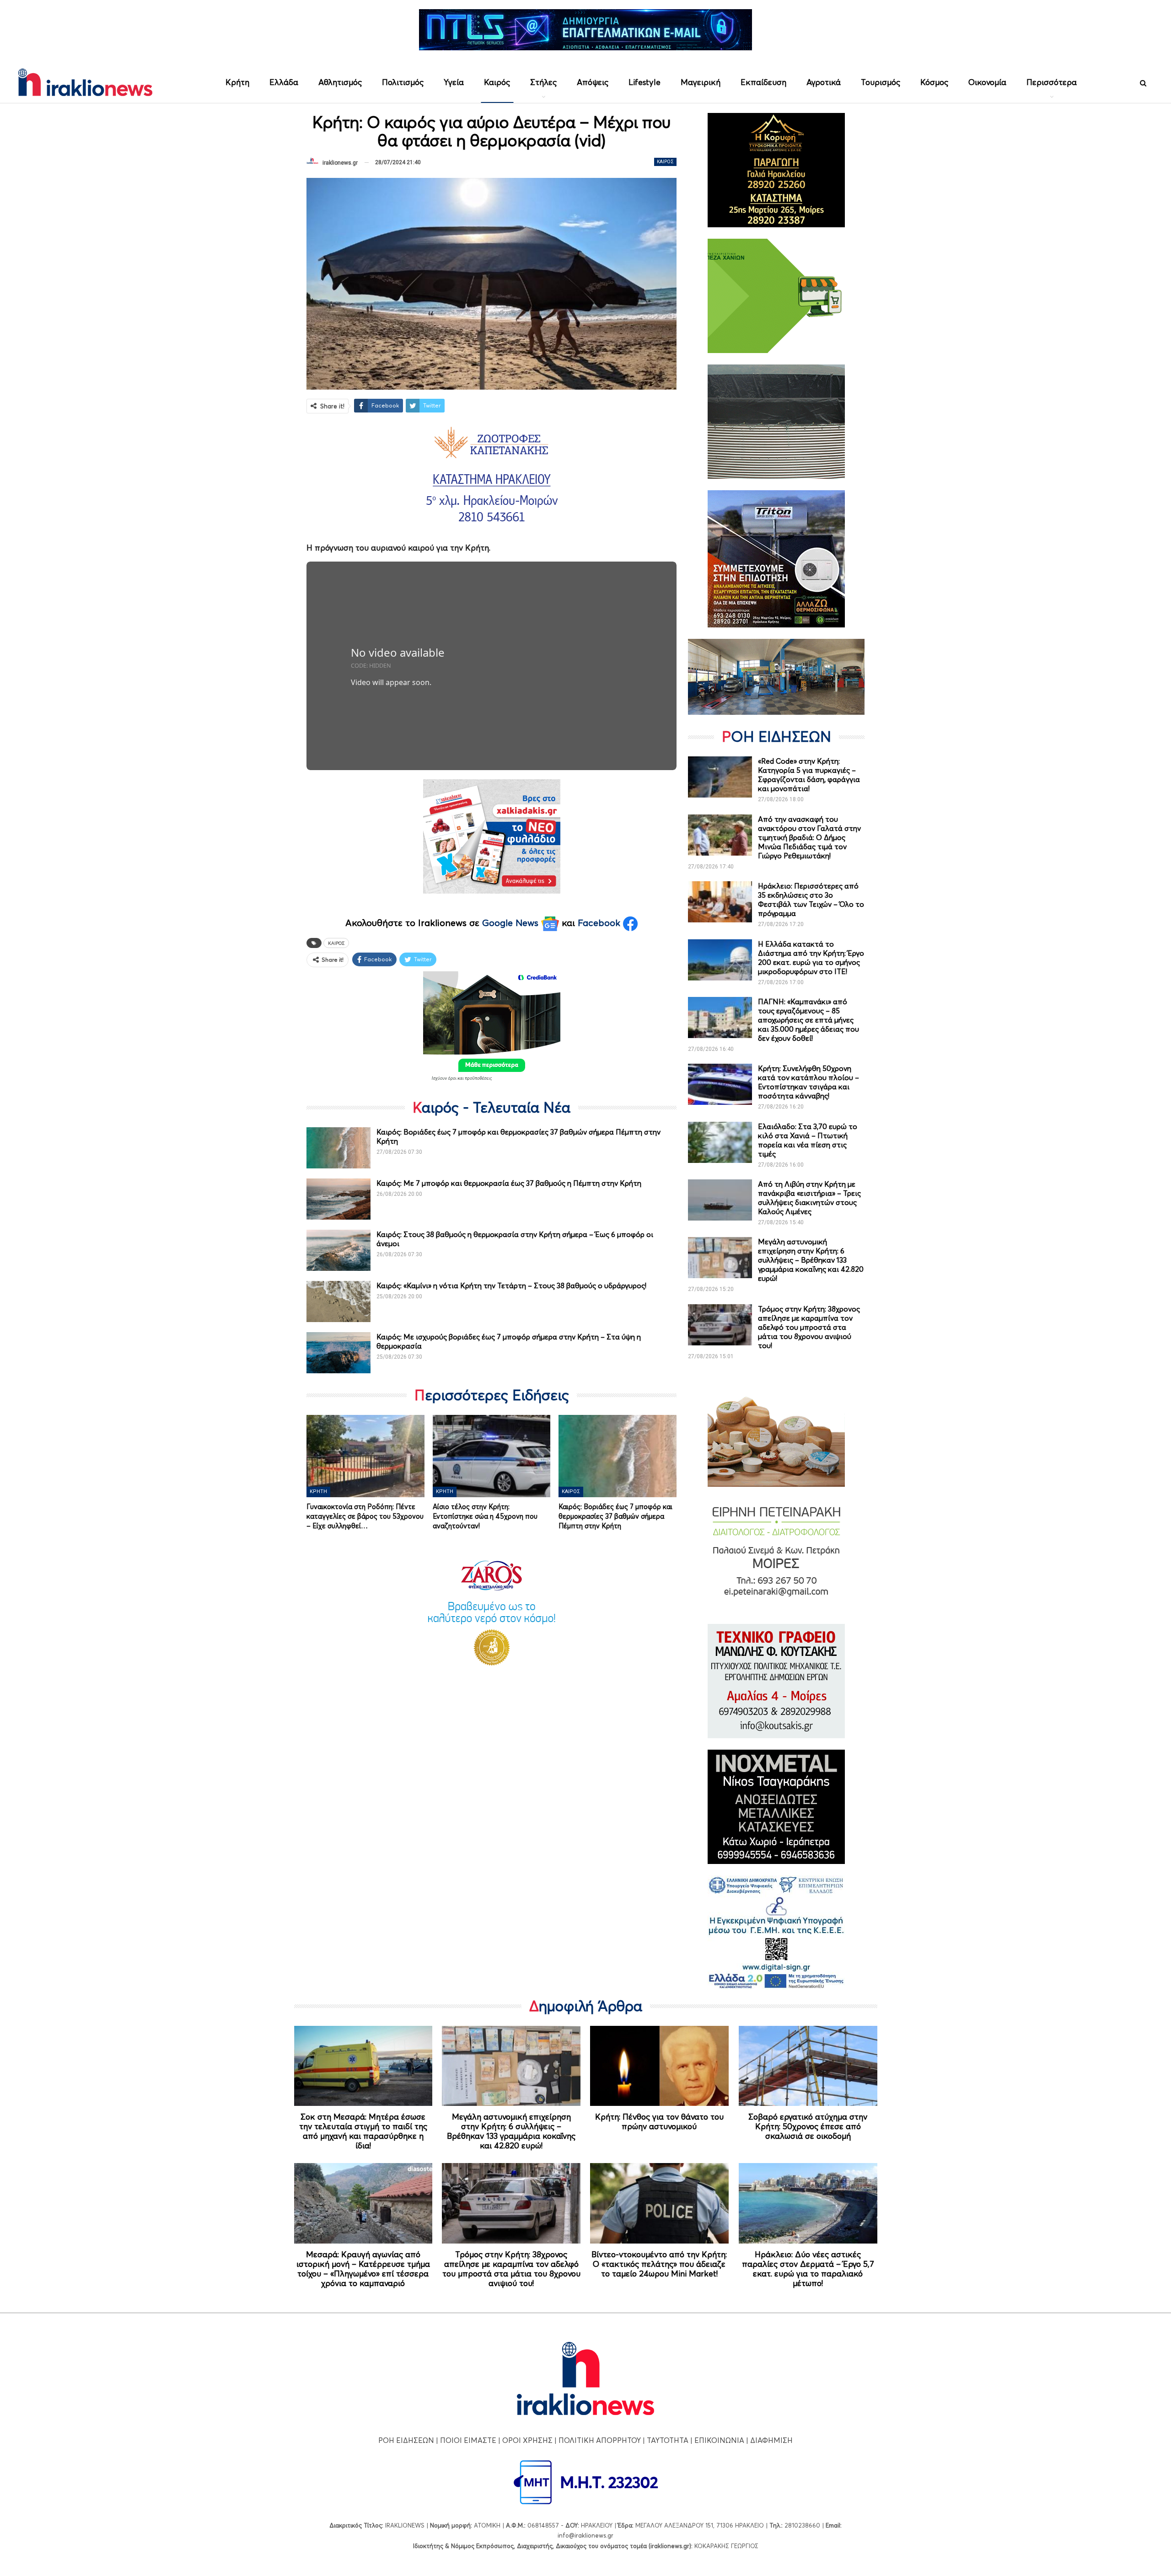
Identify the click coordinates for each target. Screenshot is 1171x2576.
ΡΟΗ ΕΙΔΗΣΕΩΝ (406, 2440)
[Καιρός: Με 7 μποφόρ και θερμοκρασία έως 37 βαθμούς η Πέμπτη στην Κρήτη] (338, 1199)
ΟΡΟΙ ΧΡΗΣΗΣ (527, 2440)
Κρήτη (237, 82)
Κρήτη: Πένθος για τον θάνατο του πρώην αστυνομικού (659, 2121)
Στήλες (543, 82)
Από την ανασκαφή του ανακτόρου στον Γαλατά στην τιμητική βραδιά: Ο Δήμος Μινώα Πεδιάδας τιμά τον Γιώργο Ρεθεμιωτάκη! (809, 837)
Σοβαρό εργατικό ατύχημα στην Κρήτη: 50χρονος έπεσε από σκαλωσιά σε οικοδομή (808, 2126)
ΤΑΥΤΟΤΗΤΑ (668, 2440)
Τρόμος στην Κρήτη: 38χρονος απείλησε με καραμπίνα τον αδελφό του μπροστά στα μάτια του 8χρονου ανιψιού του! (809, 1327)
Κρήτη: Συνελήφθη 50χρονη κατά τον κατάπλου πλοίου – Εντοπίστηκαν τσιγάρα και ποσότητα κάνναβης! (808, 1082)
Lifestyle (645, 82)
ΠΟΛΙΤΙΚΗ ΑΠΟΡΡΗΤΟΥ (600, 2440)
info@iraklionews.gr (585, 2535)
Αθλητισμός (340, 82)
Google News (512, 923)
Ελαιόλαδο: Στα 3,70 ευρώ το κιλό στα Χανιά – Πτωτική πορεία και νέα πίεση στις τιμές (808, 1140)
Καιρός (497, 82)
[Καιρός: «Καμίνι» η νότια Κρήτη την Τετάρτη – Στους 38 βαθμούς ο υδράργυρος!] (338, 1301)
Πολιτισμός (403, 82)
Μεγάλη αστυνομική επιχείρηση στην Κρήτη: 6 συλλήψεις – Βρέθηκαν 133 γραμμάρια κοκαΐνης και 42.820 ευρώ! (811, 1260)
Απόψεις (593, 82)
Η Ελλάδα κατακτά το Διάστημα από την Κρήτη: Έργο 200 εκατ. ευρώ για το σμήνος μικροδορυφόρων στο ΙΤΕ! (811, 958)
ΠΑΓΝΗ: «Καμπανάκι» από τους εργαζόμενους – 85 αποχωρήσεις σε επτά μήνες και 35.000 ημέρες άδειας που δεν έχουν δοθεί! (808, 1020)
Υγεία (454, 82)
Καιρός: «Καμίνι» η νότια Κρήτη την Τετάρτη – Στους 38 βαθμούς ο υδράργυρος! (511, 1285)
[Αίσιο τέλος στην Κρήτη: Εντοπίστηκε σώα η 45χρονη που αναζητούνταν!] (492, 1456)
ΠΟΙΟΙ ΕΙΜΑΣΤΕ (468, 2440)
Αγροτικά (824, 82)
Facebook (600, 923)
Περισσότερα (1052, 82)
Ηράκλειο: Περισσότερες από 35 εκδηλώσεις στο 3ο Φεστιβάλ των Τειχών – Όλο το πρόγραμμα (811, 900)
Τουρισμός (881, 82)
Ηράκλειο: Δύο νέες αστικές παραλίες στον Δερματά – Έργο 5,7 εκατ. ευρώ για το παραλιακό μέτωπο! (808, 2269)
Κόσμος (934, 82)
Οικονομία (987, 82)
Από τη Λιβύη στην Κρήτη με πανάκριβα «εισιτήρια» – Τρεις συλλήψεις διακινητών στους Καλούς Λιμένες (809, 1198)
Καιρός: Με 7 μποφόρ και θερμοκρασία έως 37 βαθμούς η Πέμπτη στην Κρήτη (509, 1183)
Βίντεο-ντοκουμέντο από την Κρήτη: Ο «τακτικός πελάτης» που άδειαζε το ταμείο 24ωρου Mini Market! (659, 2264)
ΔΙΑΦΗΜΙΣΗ (771, 2440)
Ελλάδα (284, 82)
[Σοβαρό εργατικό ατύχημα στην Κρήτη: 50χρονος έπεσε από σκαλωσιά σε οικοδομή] (808, 2066)
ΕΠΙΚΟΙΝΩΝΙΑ (719, 2440)
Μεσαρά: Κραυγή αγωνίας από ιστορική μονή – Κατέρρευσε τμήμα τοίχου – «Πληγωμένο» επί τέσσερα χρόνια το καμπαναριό (363, 2269)
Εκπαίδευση (763, 82)
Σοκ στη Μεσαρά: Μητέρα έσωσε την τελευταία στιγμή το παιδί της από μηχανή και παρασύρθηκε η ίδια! (363, 2131)
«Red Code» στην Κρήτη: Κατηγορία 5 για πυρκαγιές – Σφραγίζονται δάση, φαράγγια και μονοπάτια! (809, 775)
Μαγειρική (701, 82)
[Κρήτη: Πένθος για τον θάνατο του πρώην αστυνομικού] (659, 2066)
